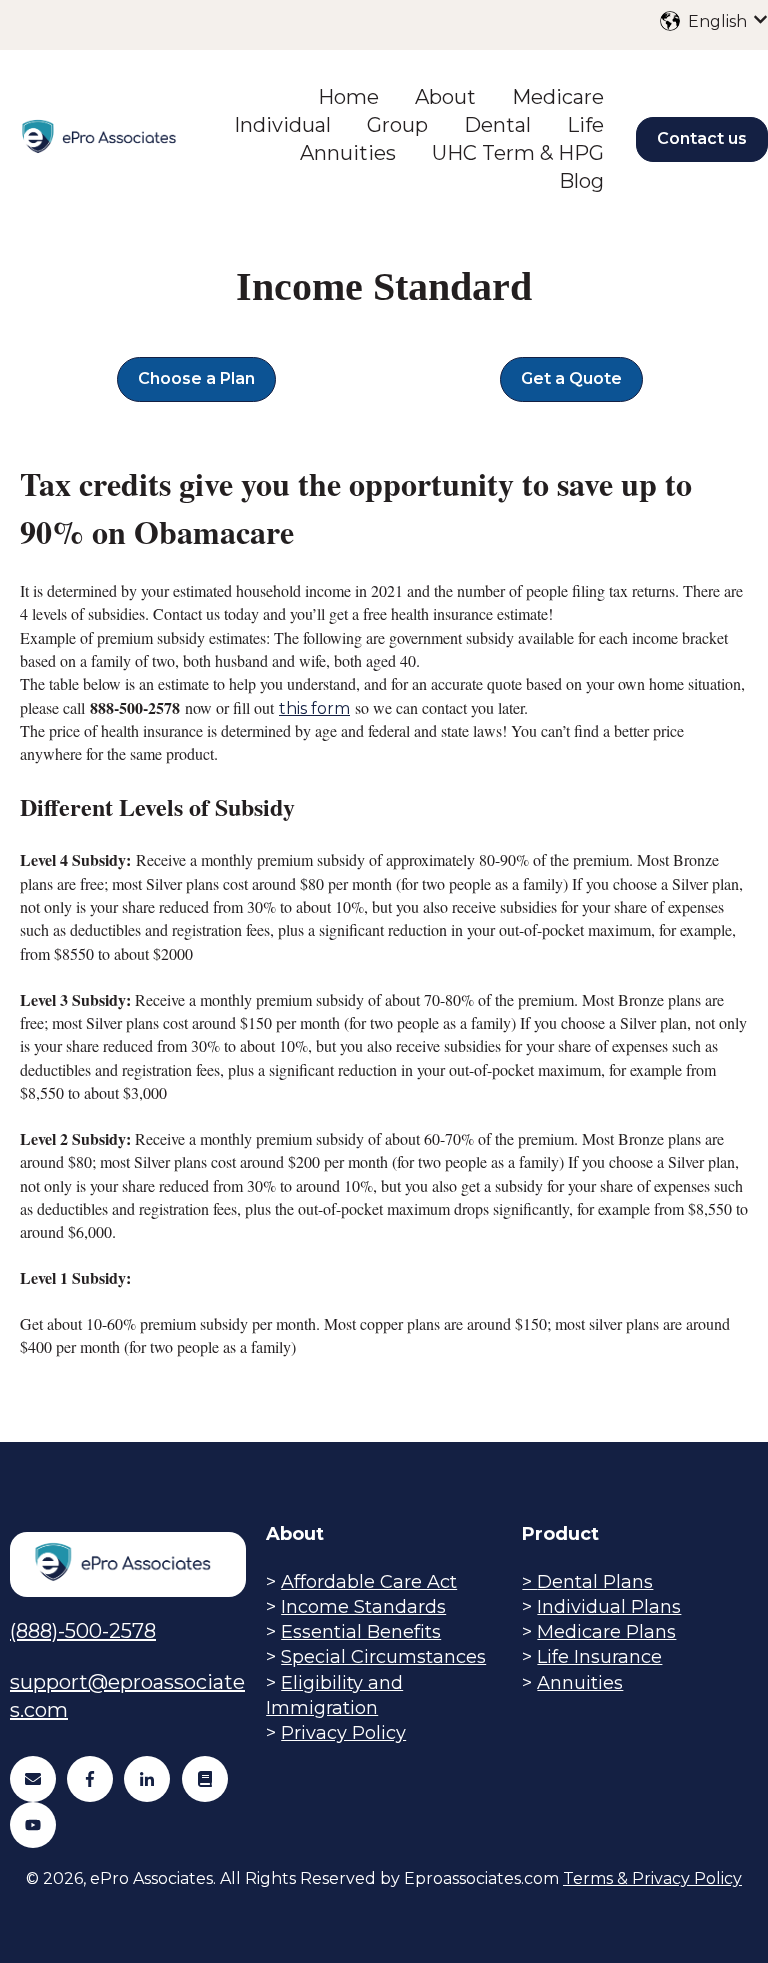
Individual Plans (609, 1607)
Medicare (558, 97)
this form (314, 708)
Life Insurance (599, 1657)
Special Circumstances (383, 1657)
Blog (581, 181)
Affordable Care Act (369, 1582)
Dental (497, 125)
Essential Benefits (361, 1632)
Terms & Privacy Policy (652, 1878)
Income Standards (363, 1607)
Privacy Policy (343, 1733)
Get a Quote (571, 378)
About (445, 97)
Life (585, 125)
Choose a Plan (196, 378)
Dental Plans (595, 1582)
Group (397, 125)
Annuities (348, 153)
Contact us (702, 138)
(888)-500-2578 (83, 1631)
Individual (282, 125)
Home (348, 97)
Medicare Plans (606, 1632)
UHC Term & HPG (518, 153)
